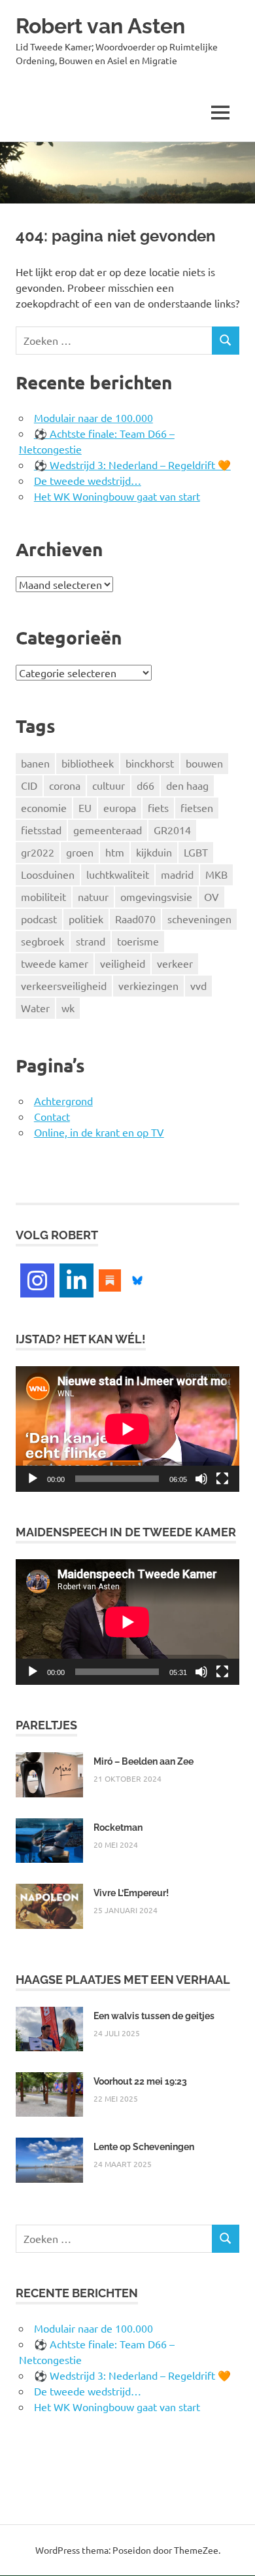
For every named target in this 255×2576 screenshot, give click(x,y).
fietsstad (41, 830)
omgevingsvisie (156, 896)
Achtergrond (63, 1101)
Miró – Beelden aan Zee (144, 1761)
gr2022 (38, 852)
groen (80, 852)
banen (35, 763)
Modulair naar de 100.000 (93, 417)
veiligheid (123, 963)
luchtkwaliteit (118, 874)
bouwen (204, 763)
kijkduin (154, 852)
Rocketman (118, 1827)
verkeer (175, 963)
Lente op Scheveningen (144, 2147)
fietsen (197, 807)
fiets (158, 807)
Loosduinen (48, 874)
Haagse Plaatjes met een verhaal (123, 1980)
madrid (177, 874)
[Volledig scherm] (222, 1479)
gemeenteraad (108, 830)
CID (29, 785)
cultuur (109, 785)
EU (85, 807)
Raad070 (135, 919)
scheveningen (199, 919)
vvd (198, 985)
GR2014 (172, 830)
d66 (145, 785)
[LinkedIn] (76, 1280)
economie (44, 807)
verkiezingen (148, 985)
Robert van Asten (100, 26)
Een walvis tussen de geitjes (154, 2016)
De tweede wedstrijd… (88, 480)
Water (35, 1008)
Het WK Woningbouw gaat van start (117, 496)
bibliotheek (88, 763)
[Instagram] (37, 1280)
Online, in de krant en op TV (99, 1132)
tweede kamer (55, 963)
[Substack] (110, 1279)
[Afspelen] (33, 1479)
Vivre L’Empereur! (131, 1893)
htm (115, 852)
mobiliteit (43, 896)
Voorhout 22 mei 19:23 (140, 2081)
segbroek (42, 941)
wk (68, 1008)
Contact (52, 1116)
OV (212, 896)
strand (91, 941)
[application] (127, 1429)
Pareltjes (46, 1725)
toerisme (138, 941)
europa (120, 807)
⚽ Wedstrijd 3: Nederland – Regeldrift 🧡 (132, 465)
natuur (93, 896)
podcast (39, 919)
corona (65, 785)
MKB (216, 874)
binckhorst (150, 763)
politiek (86, 919)
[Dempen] (201, 1479)
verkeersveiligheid (64, 985)
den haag (187, 785)
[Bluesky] (137, 1279)
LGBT (196, 852)
